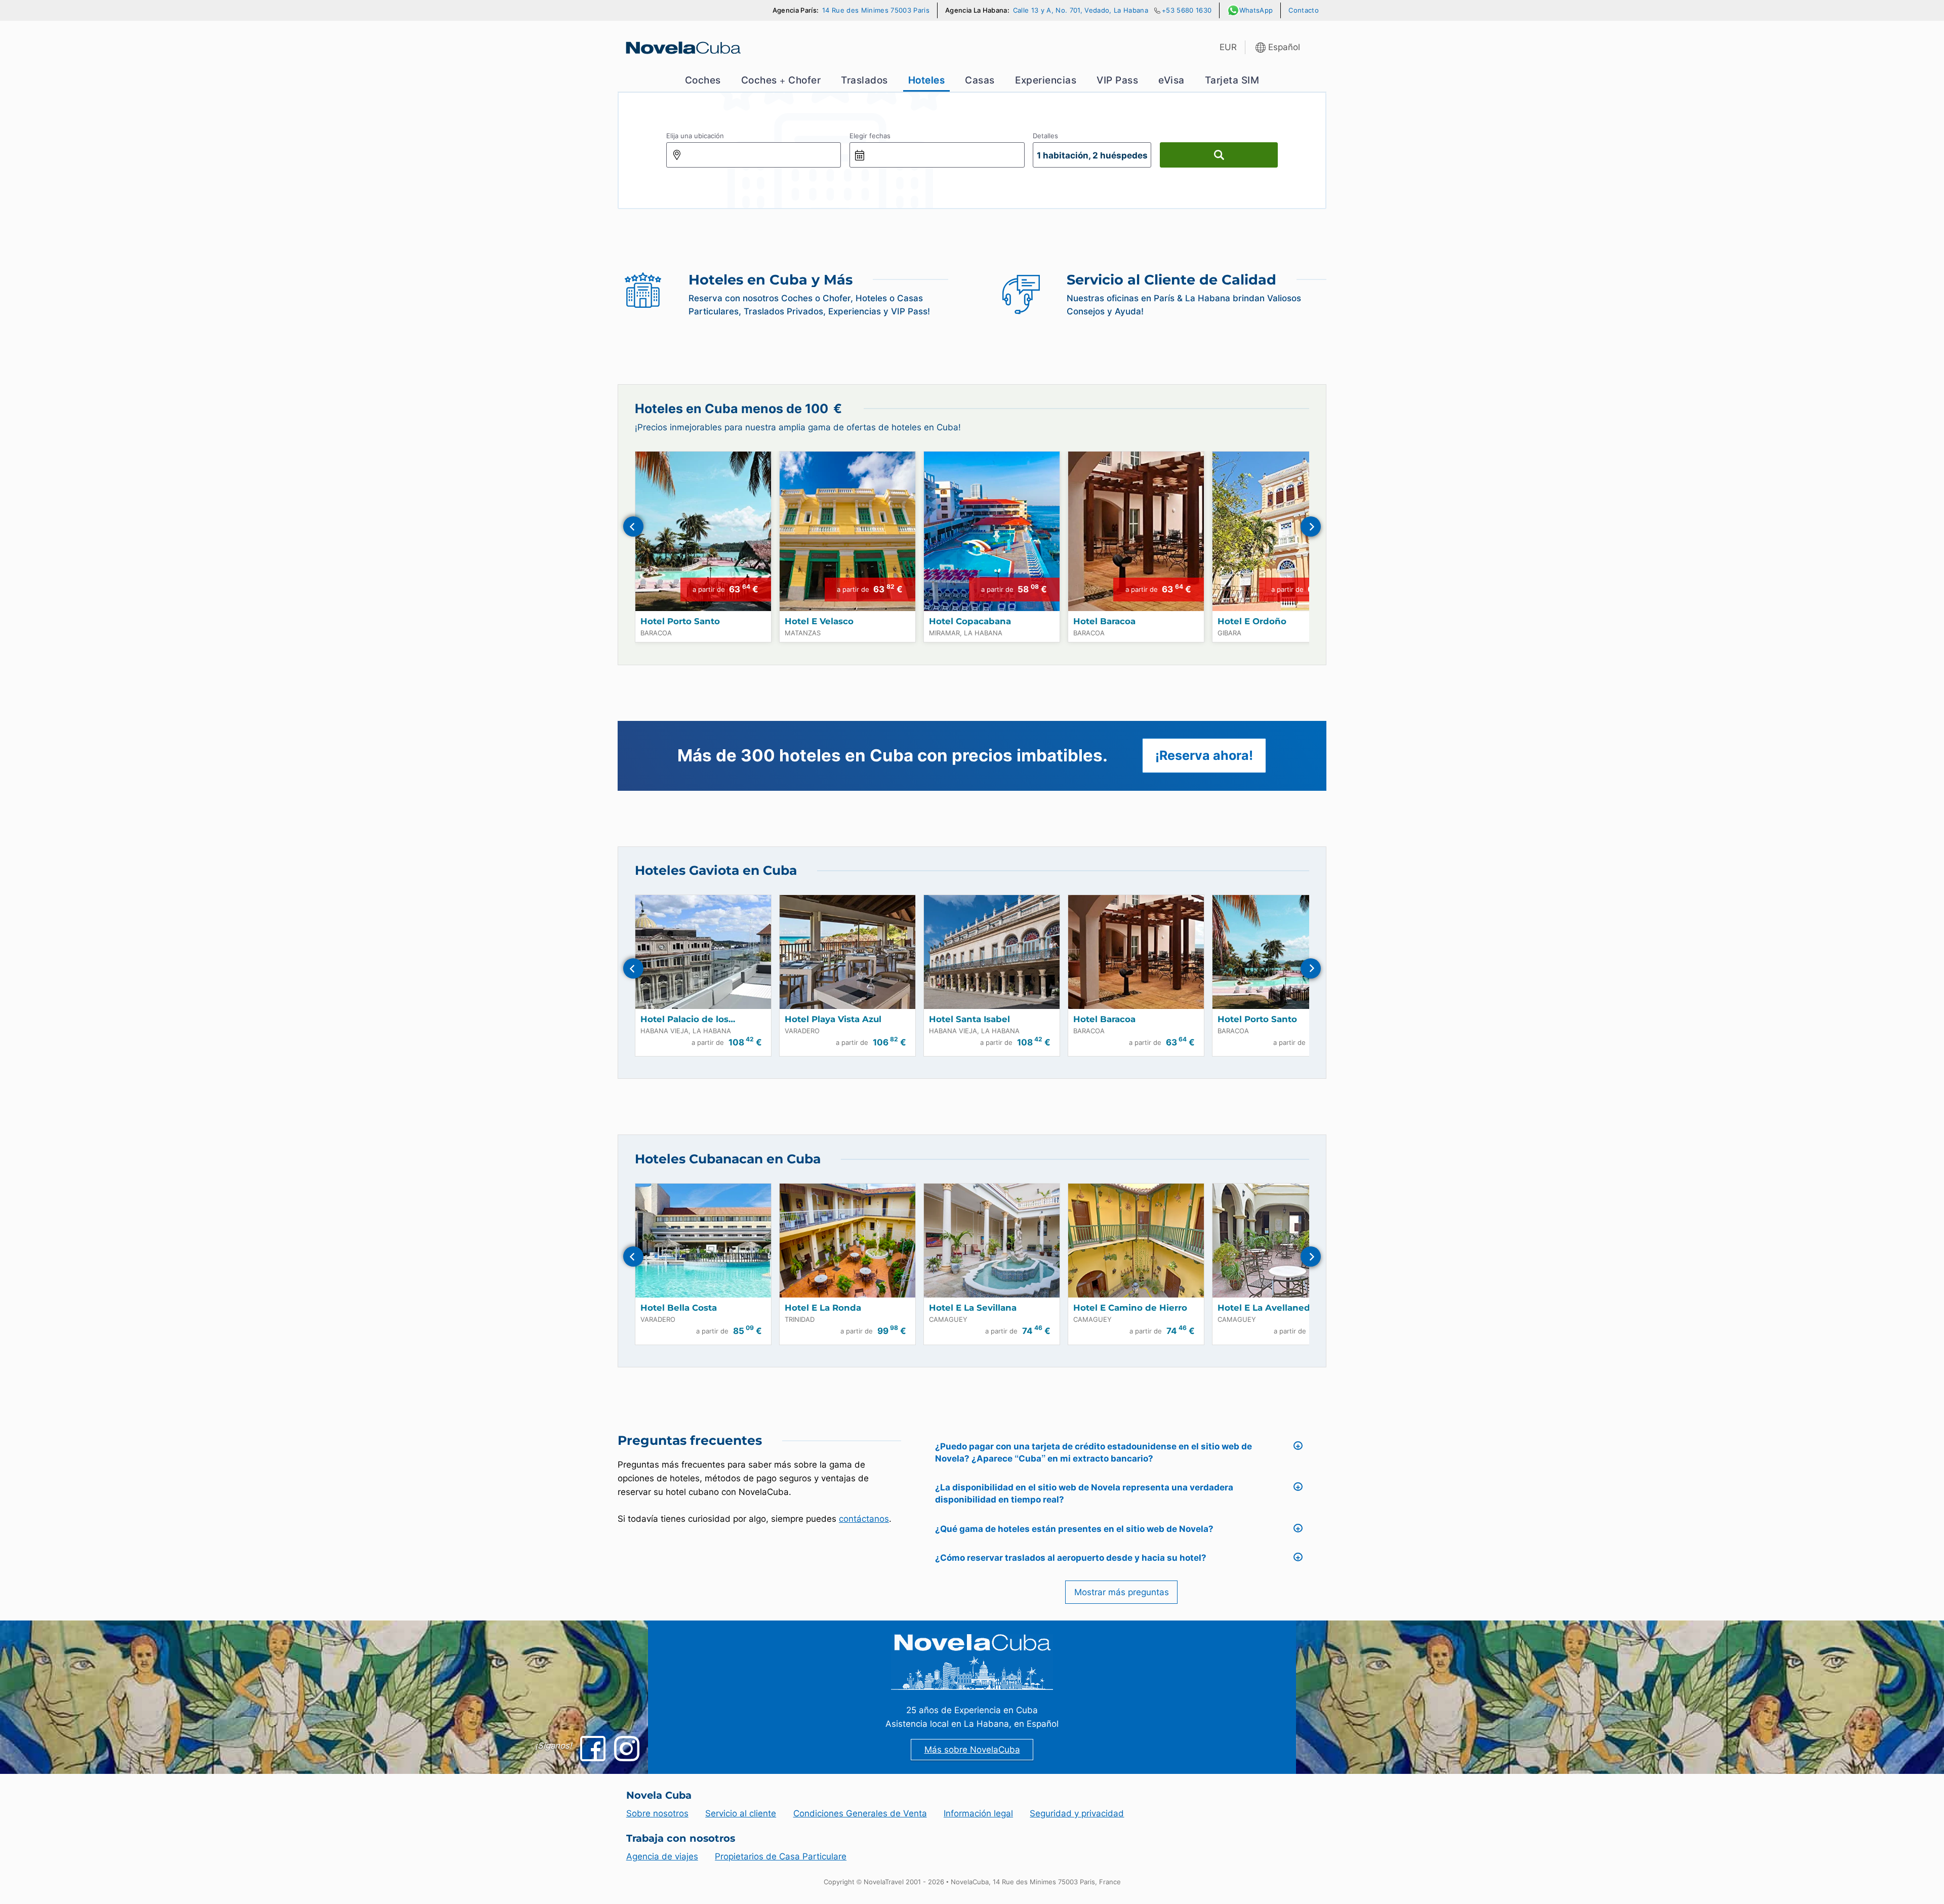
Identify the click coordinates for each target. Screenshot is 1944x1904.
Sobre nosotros (657, 1813)
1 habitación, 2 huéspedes (1092, 155)
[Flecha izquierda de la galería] (633, 526)
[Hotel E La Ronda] (847, 1241)
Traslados (864, 80)
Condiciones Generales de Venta (860, 1813)
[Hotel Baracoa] (1136, 531)
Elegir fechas (870, 136)
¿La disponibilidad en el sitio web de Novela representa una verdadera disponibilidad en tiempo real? (1084, 1493)
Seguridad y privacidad (1077, 1813)
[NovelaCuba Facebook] (593, 1749)
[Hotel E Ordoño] (1280, 531)
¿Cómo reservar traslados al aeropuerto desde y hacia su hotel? (1071, 1558)
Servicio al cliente (741, 1813)
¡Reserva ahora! (1204, 755)
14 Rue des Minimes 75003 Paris (876, 10)
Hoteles (927, 80)
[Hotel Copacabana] (992, 531)
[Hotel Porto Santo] (703, 531)
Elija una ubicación (695, 136)
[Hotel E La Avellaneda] (1280, 1241)
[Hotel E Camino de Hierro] (1136, 1241)
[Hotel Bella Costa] (703, 1241)
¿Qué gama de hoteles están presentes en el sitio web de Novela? (1074, 1529)
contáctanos (864, 1519)
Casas (980, 80)
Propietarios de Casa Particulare (781, 1856)
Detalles (1045, 136)
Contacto (1304, 10)
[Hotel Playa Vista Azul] (847, 952)
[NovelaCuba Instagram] (627, 1749)
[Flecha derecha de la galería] (1311, 526)
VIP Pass (1117, 80)
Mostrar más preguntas (1122, 1592)
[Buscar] (1219, 155)
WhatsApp (1256, 10)
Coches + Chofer (781, 80)
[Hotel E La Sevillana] (992, 1241)
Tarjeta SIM (1232, 80)
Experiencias (1046, 80)
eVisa (1171, 80)
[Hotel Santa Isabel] (992, 952)
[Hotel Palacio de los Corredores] (703, 952)
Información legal (978, 1813)
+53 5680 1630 (1187, 10)
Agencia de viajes (662, 1856)
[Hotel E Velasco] (847, 531)
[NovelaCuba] (682, 48)
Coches (703, 80)
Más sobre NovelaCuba (972, 1750)
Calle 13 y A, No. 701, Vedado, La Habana (1081, 10)
